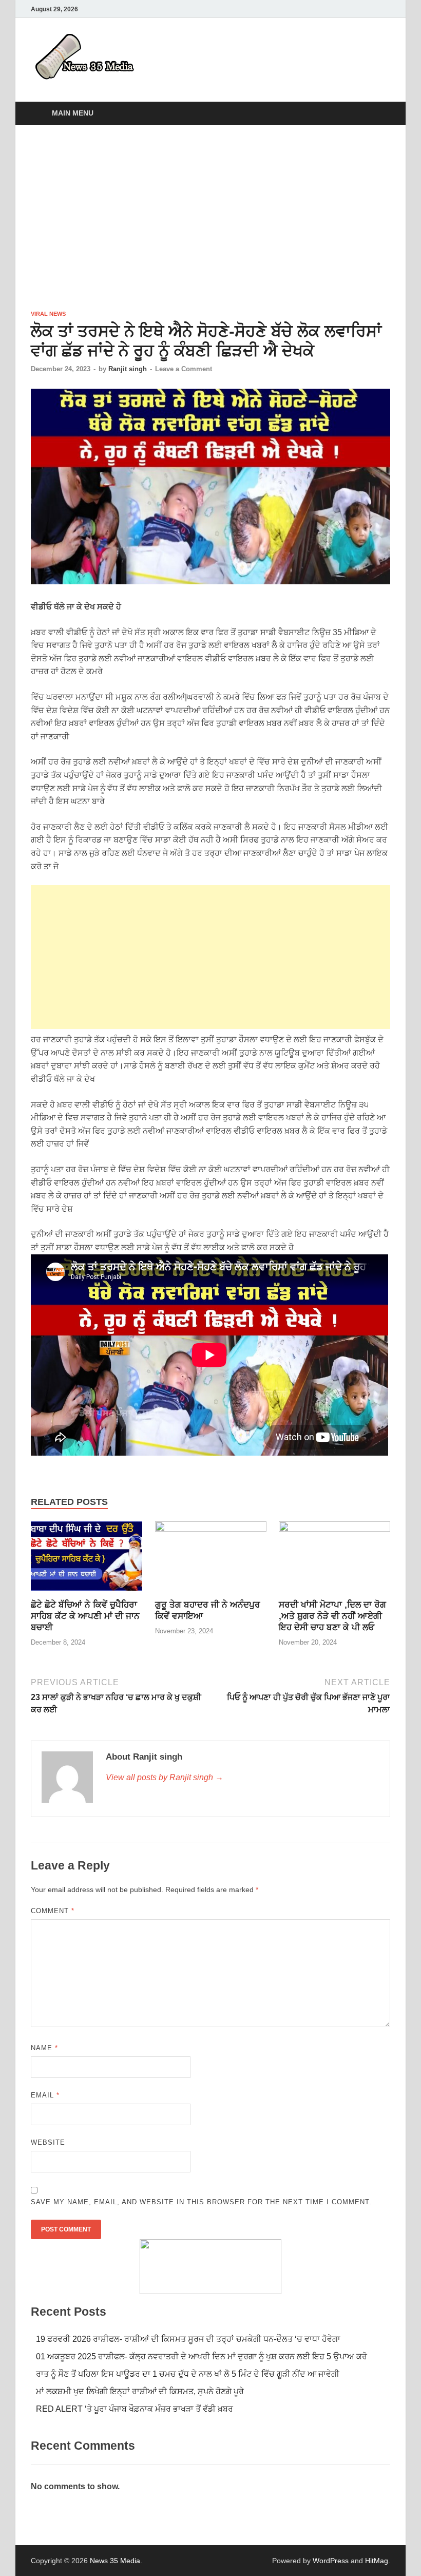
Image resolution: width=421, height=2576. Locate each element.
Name (44, 2048)
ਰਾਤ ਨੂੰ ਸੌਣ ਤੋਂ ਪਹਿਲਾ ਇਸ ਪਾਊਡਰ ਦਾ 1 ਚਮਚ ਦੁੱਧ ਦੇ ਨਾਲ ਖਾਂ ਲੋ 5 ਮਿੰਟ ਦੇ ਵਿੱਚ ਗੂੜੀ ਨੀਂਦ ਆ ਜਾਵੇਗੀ (188, 2374)
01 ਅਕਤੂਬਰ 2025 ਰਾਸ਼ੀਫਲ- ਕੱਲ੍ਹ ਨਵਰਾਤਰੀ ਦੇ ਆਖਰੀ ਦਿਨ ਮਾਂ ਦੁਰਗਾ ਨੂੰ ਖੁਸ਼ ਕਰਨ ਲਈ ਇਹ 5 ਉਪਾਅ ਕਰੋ (202, 2356)
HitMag (377, 2561)
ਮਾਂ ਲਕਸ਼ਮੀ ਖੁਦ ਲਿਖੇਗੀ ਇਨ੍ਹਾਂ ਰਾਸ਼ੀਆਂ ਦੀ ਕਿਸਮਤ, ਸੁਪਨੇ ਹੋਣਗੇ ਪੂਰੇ (140, 2391)
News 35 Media (115, 2561)
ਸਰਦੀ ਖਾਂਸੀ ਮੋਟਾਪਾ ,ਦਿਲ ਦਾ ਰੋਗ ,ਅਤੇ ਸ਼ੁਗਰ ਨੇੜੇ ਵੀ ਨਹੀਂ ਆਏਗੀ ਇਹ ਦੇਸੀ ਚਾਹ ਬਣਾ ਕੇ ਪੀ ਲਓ (332, 1616)
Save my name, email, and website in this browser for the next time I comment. (201, 2202)
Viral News (48, 314)
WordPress (331, 2561)
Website (48, 2142)
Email (45, 2095)
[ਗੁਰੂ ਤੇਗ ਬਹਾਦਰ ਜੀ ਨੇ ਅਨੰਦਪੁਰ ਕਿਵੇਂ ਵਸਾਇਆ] (211, 1560)
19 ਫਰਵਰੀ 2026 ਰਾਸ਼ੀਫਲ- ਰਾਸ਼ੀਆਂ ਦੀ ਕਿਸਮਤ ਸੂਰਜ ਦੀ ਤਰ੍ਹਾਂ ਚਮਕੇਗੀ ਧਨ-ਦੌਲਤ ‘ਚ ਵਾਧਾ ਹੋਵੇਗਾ (188, 2339)
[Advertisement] (210, 217)
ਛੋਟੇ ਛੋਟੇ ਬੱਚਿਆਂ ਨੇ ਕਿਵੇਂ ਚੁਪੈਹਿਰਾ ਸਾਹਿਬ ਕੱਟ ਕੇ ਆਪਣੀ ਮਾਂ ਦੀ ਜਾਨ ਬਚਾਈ (85, 1616)
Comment (53, 1911)
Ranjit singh (128, 369)
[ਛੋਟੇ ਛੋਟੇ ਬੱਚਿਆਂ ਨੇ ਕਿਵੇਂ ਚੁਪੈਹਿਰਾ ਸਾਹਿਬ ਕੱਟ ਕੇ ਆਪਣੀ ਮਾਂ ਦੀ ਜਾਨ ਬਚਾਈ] (87, 1560)
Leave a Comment (184, 369)
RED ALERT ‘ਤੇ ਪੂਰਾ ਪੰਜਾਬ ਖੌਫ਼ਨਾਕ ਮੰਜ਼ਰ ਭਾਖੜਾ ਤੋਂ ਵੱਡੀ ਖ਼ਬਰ (135, 2409)
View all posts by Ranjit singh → (165, 1777)
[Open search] (380, 114)
